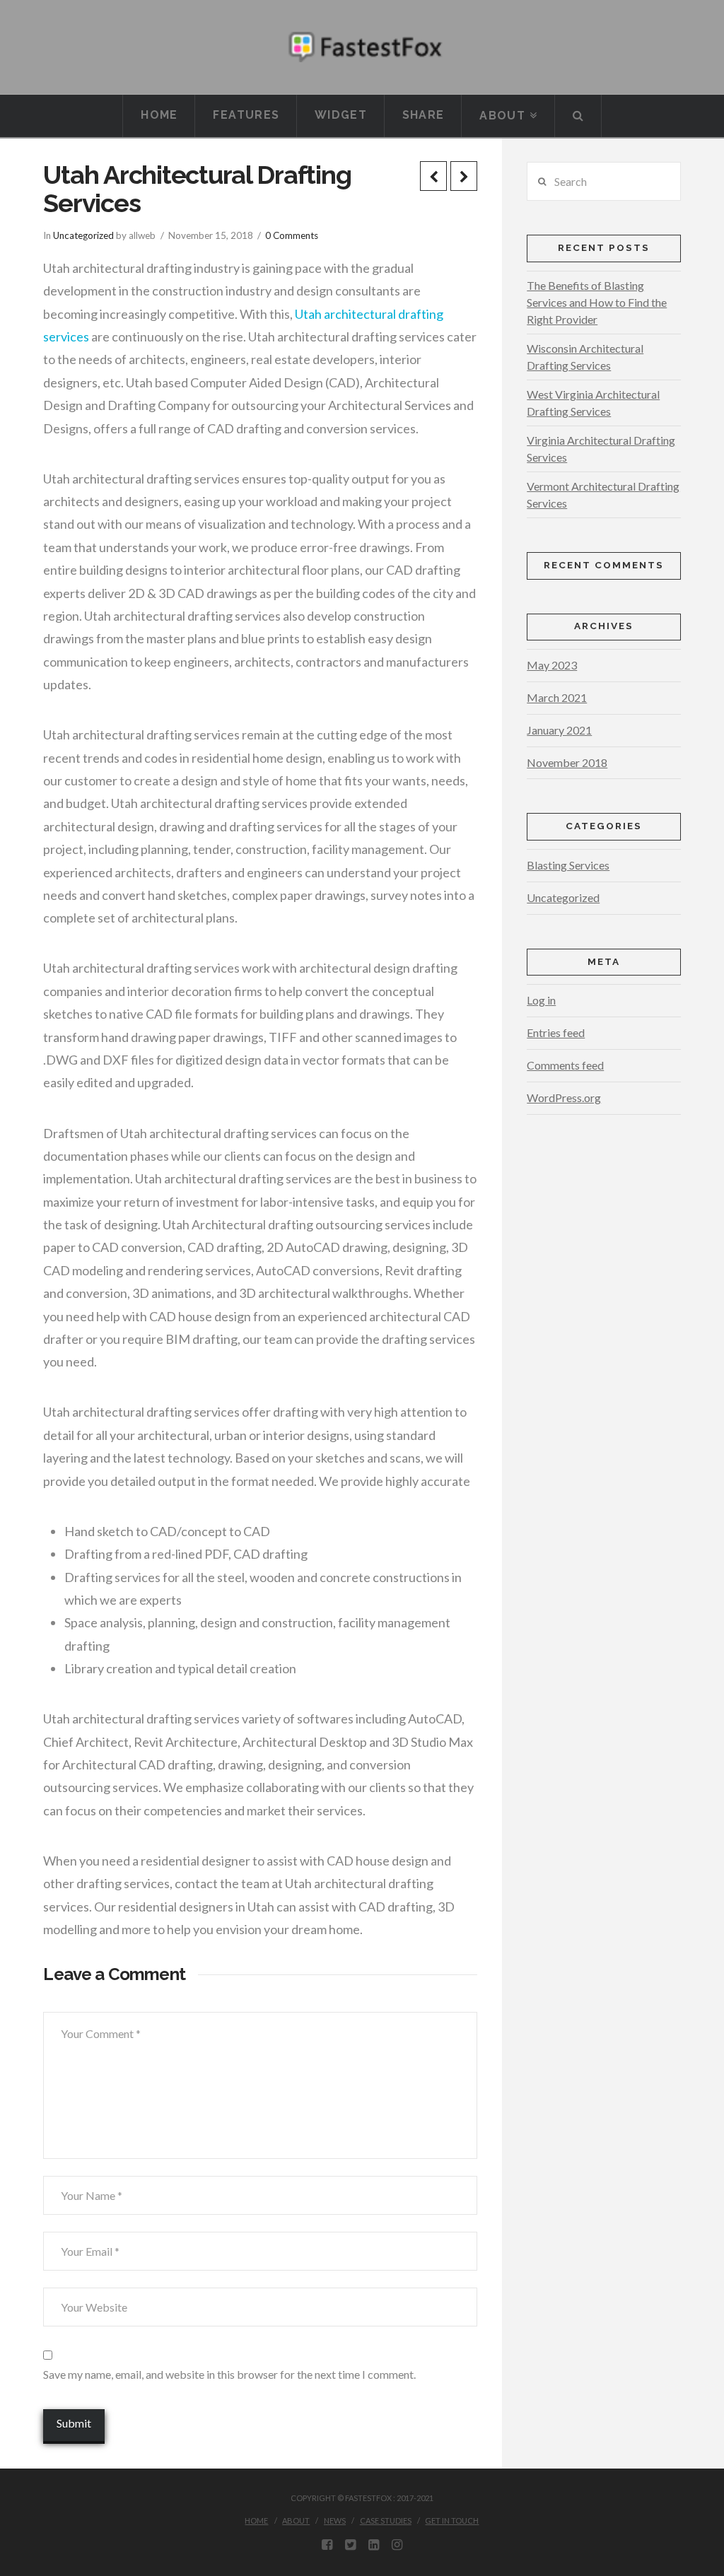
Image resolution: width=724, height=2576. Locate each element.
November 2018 (567, 762)
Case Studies (386, 2521)
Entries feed (556, 1032)
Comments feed (565, 1065)
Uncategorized (83, 235)
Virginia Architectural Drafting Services (601, 449)
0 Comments (292, 235)
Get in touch (452, 2521)
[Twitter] (350, 2545)
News (335, 2521)
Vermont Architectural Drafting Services (603, 494)
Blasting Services (568, 865)
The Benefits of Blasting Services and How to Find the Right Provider (597, 302)
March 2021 (557, 697)
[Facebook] (327, 2545)
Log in (541, 1000)
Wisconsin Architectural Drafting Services (585, 357)
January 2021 (559, 730)
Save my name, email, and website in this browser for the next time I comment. (229, 2374)
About (296, 2521)
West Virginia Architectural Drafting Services (593, 403)
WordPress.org (564, 1097)
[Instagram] (397, 2545)
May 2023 (552, 665)
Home (256, 2521)
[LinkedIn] (374, 2545)
